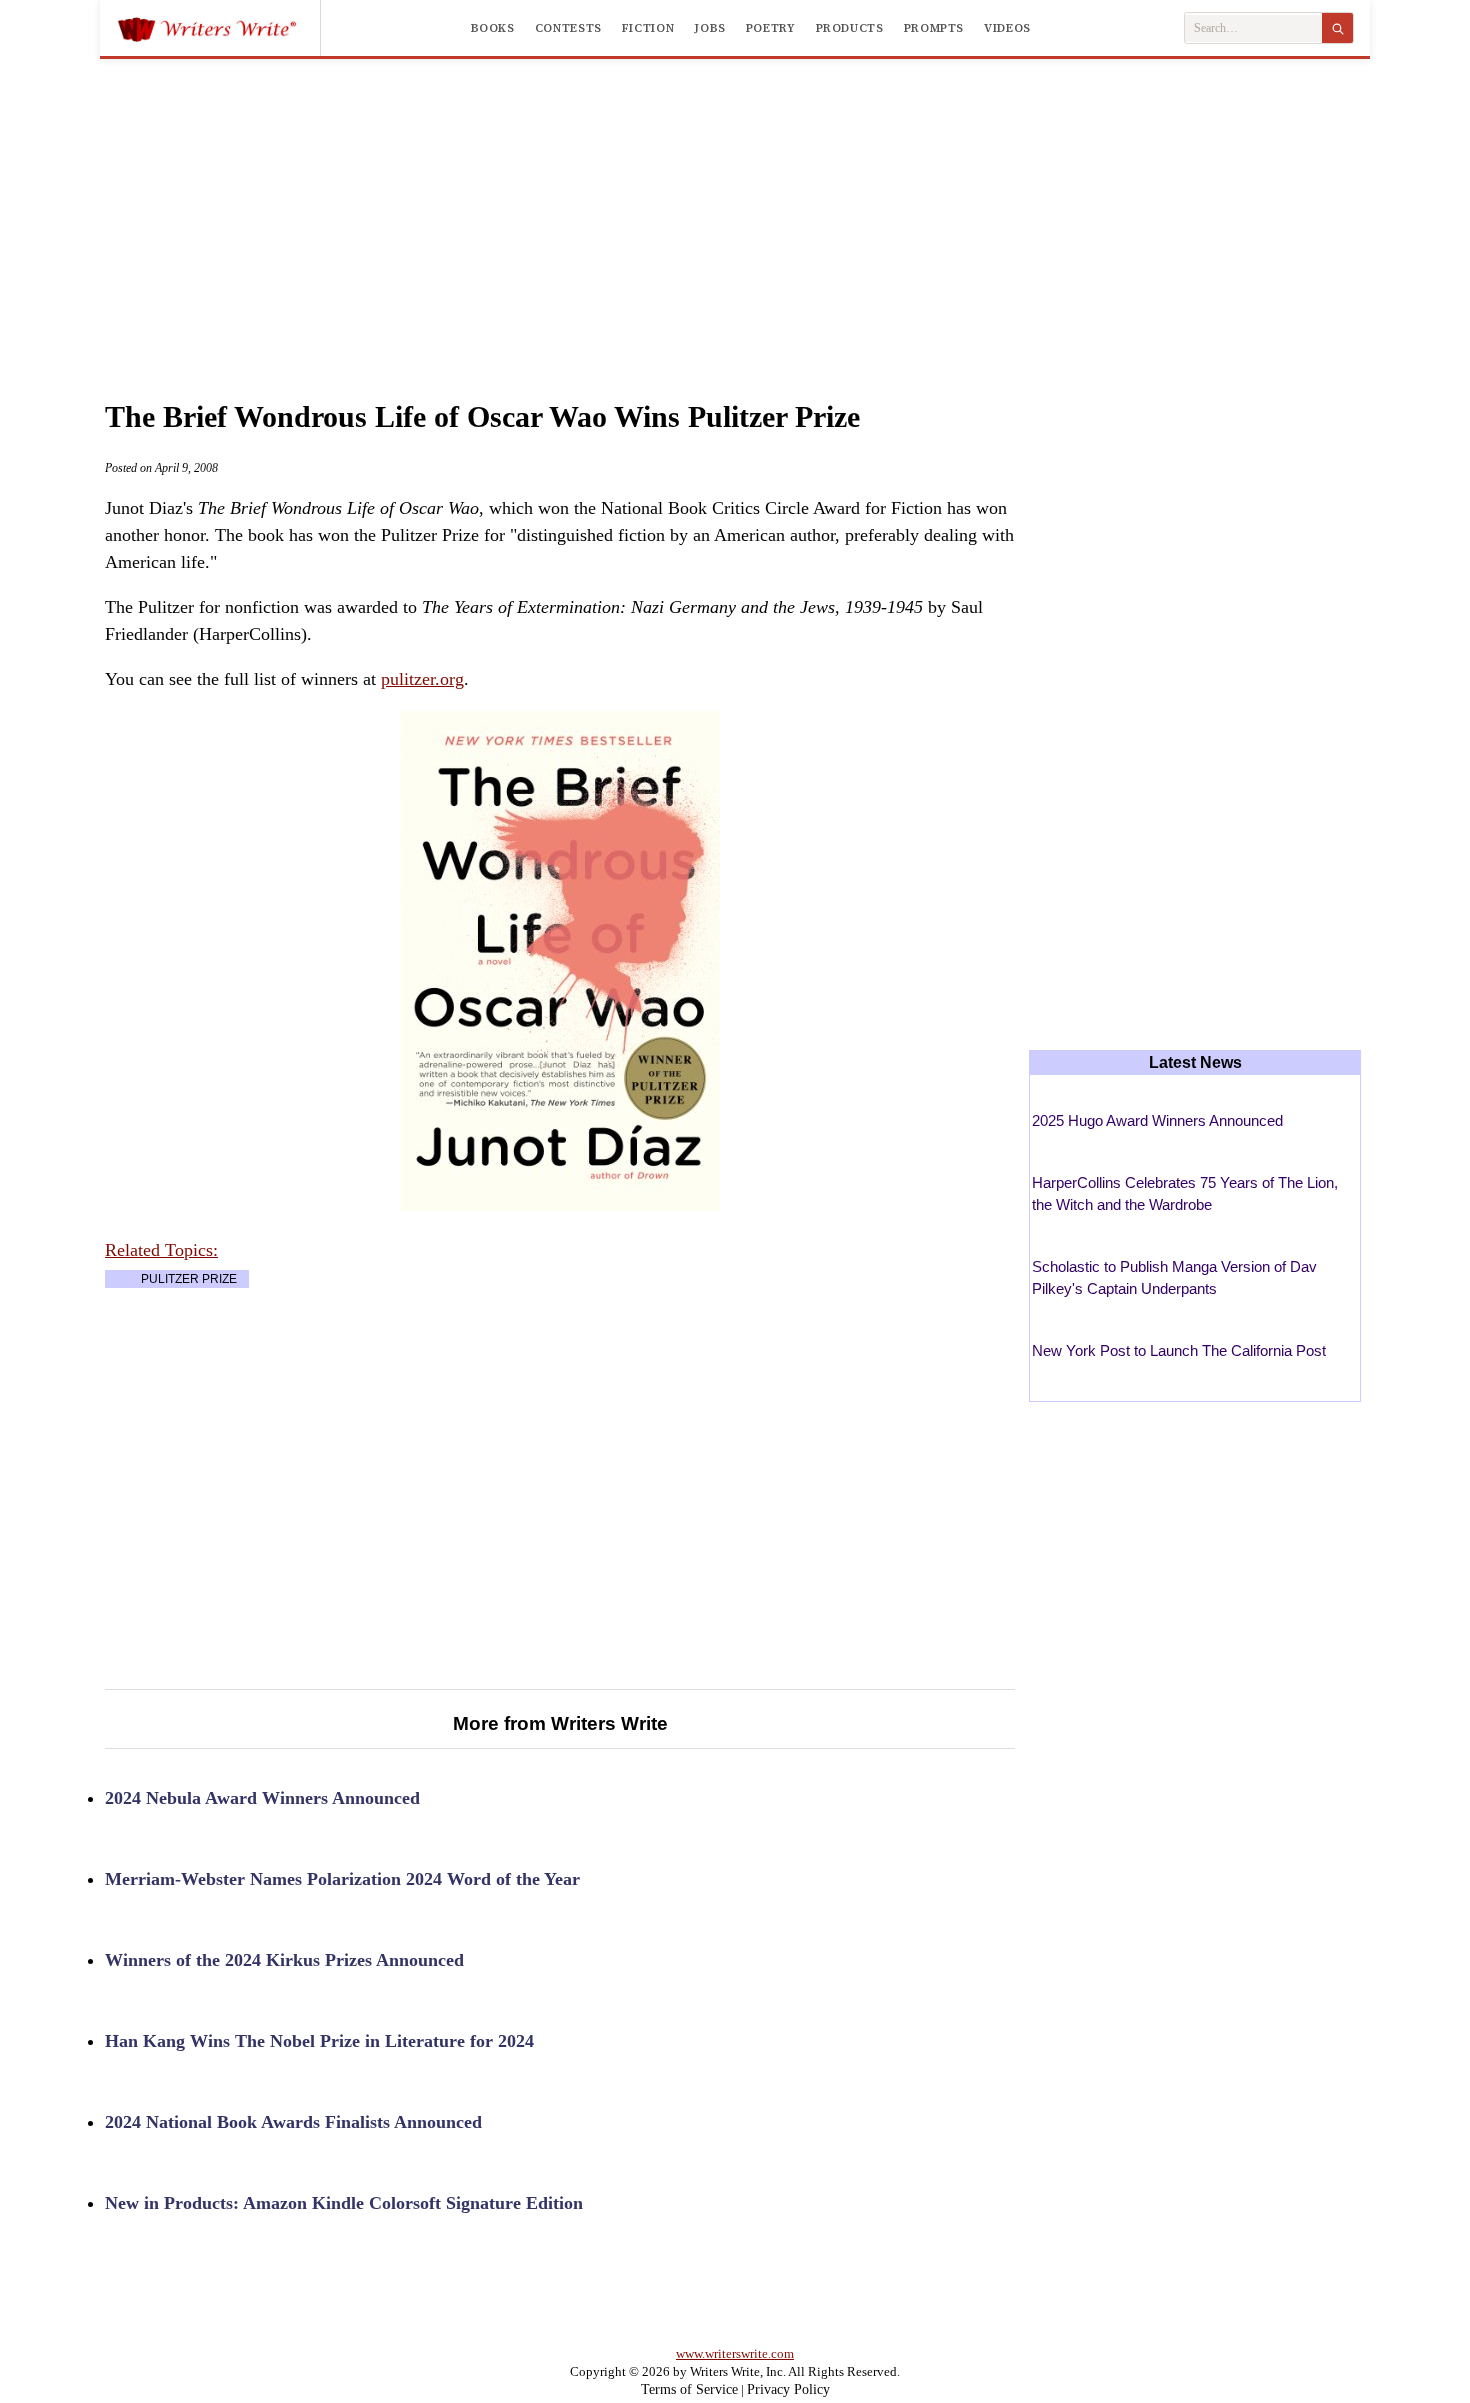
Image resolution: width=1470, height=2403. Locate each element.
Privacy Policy (788, 2389)
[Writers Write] (218, 28)
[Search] (1337, 28)
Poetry (771, 28)
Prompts (934, 28)
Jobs (710, 28)
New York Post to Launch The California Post (1179, 1350)
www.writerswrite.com (735, 2353)
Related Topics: (161, 1250)
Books (493, 28)
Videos (1007, 28)
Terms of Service (689, 2389)
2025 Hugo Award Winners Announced (1157, 1120)
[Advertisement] (735, 209)
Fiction (648, 28)
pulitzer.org (422, 679)
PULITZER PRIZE (189, 1279)
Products (850, 28)
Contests (568, 28)
